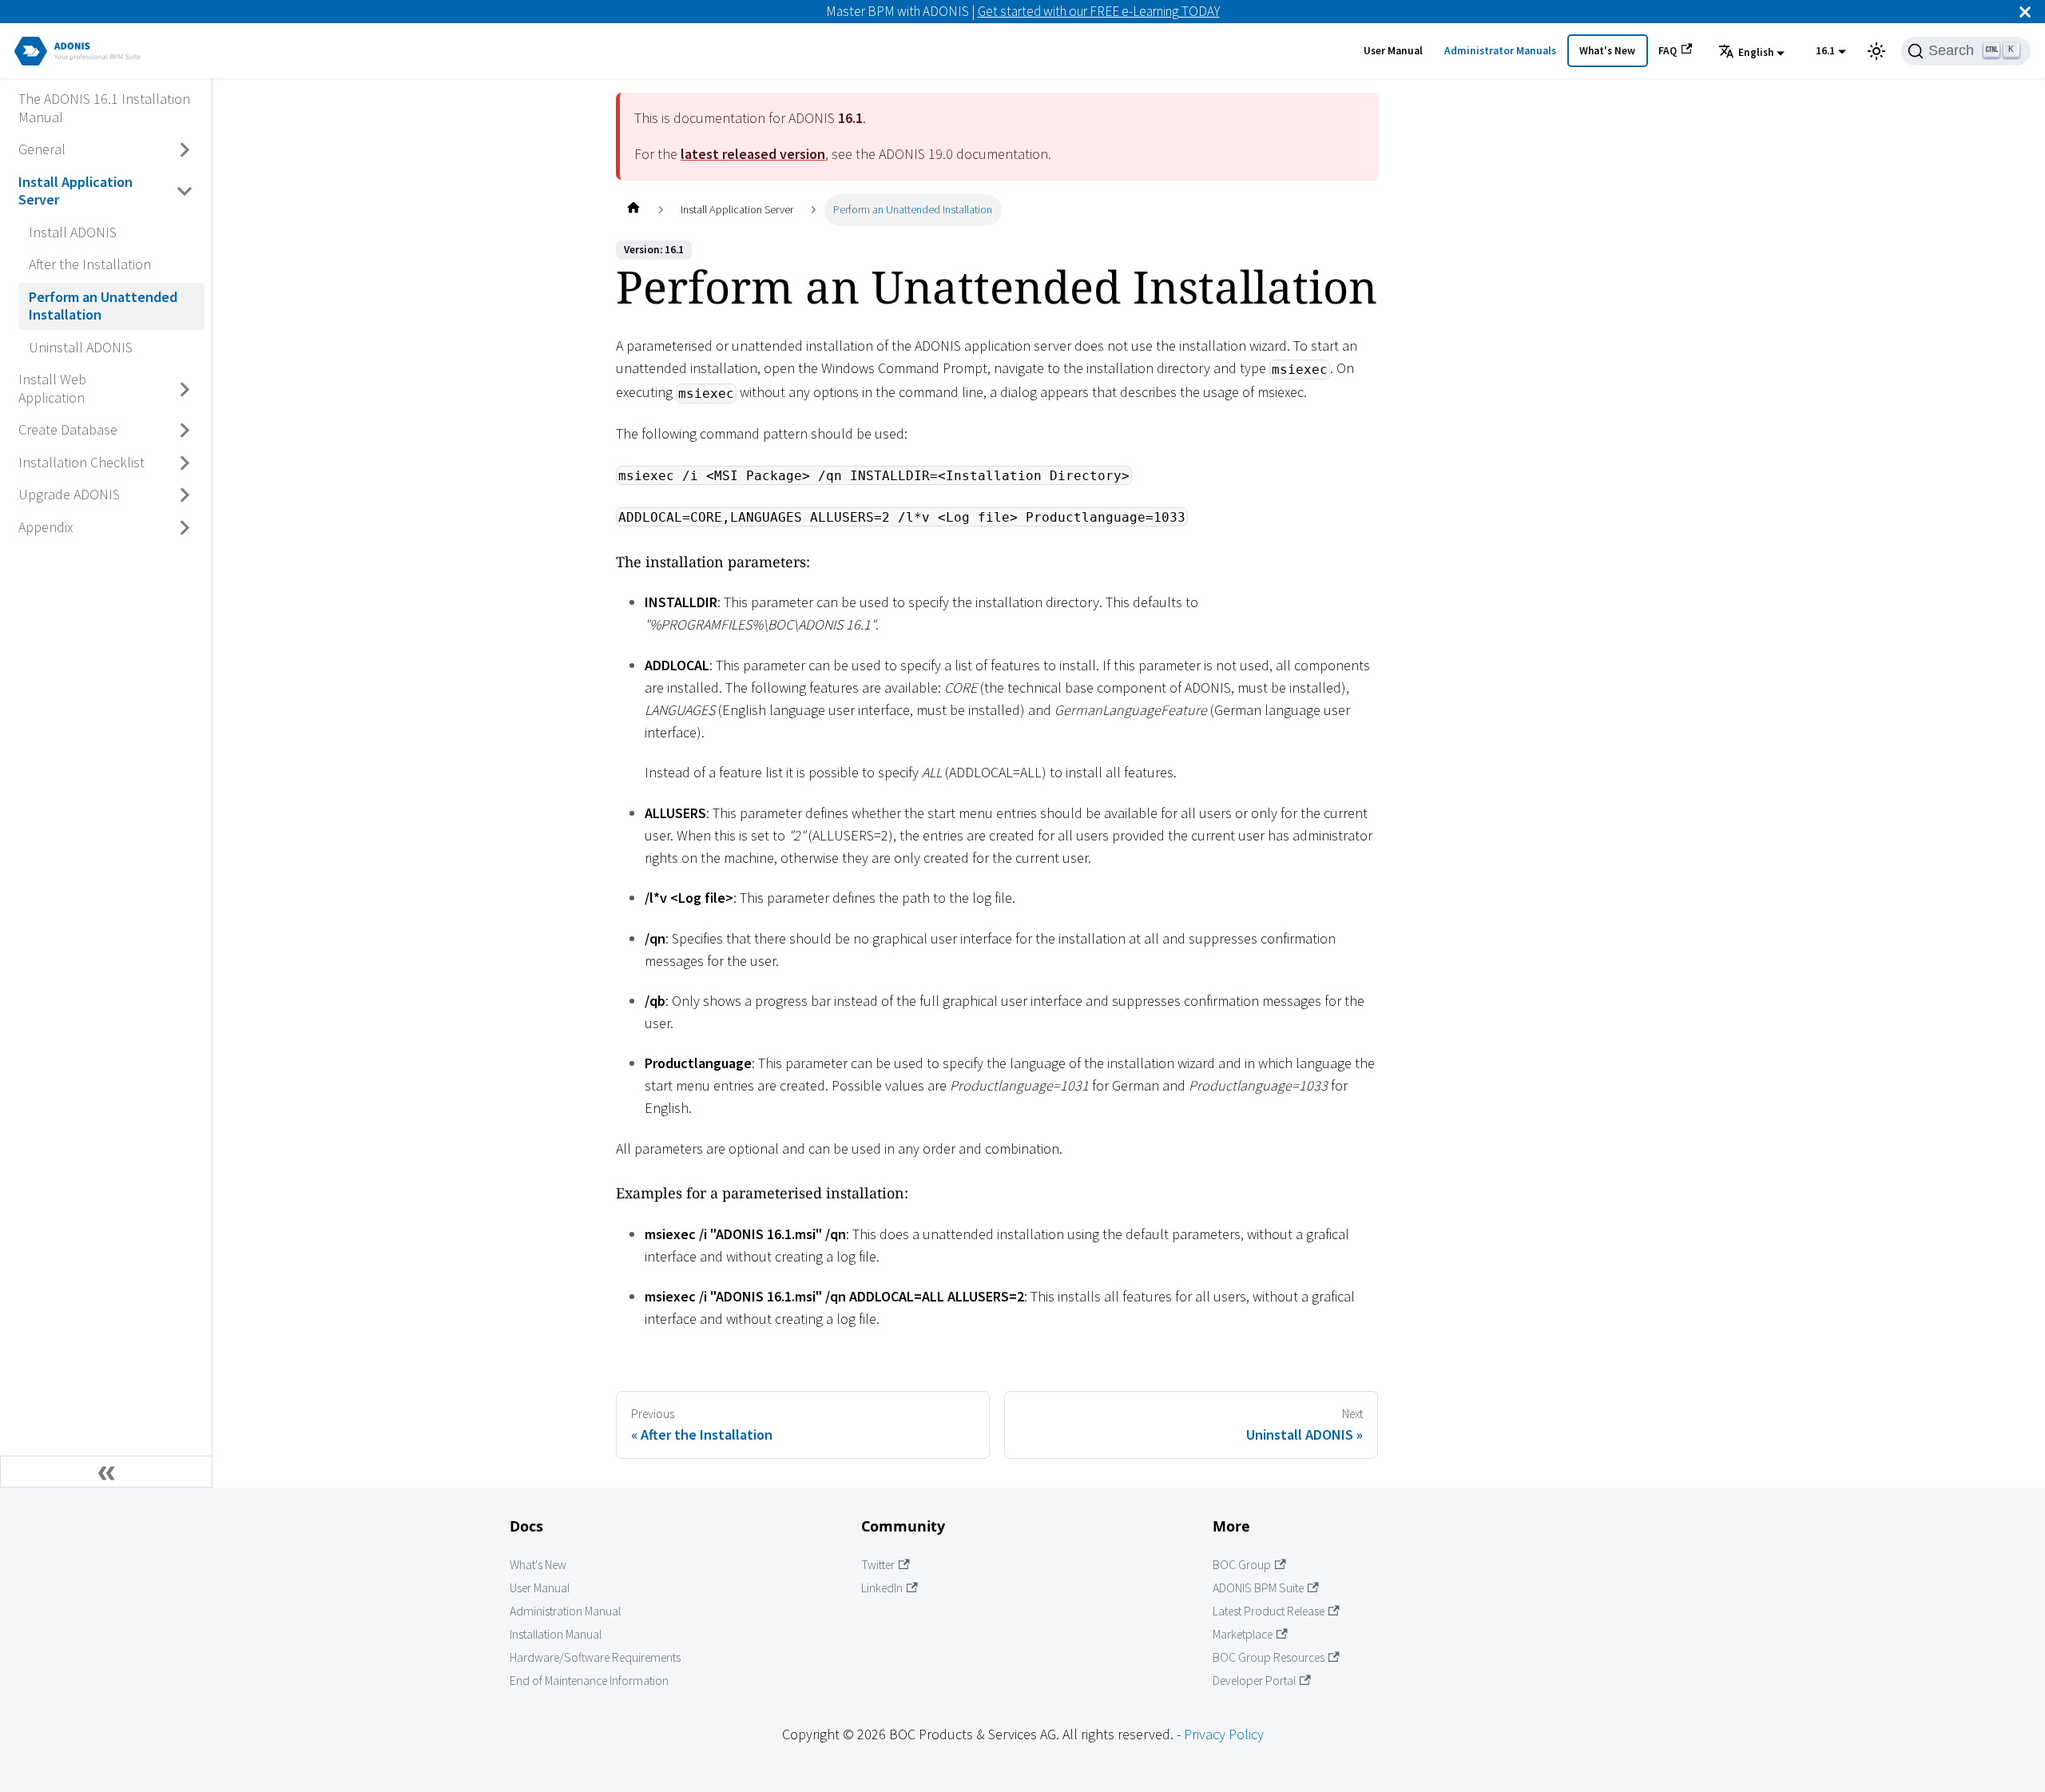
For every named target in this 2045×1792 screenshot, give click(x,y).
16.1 (1825, 51)
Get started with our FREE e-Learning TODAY (1099, 11)
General (42, 149)
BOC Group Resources (1269, 1657)
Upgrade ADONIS (69, 494)
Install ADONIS (73, 232)
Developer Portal (1254, 1681)
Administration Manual (565, 1611)
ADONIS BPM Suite (1258, 1588)
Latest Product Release (1269, 1611)
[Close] (2025, 12)
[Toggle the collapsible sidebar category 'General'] (185, 150)
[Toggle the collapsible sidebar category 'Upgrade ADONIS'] (185, 495)
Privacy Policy (1224, 1734)
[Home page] (633, 210)
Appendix (46, 527)
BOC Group (1242, 1565)
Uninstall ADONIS (81, 347)
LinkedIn (882, 1588)
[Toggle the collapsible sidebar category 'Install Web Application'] (185, 389)
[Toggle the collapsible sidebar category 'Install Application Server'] (185, 191)
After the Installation (90, 264)
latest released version (753, 154)
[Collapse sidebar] (106, 1472)
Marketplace (1243, 1634)
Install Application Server (75, 191)
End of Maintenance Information (589, 1681)
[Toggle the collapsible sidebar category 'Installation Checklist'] (185, 463)
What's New (1607, 51)
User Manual (1393, 51)
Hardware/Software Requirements (595, 1657)
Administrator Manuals (1500, 51)
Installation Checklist (81, 462)
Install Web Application (52, 388)
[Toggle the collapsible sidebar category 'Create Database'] (185, 431)
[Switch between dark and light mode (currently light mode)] (1876, 51)
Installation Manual (556, 1634)
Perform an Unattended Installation (103, 306)
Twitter (878, 1565)
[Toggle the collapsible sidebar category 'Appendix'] (185, 527)
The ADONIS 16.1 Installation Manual (104, 108)
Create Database (68, 429)
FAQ (1668, 51)
